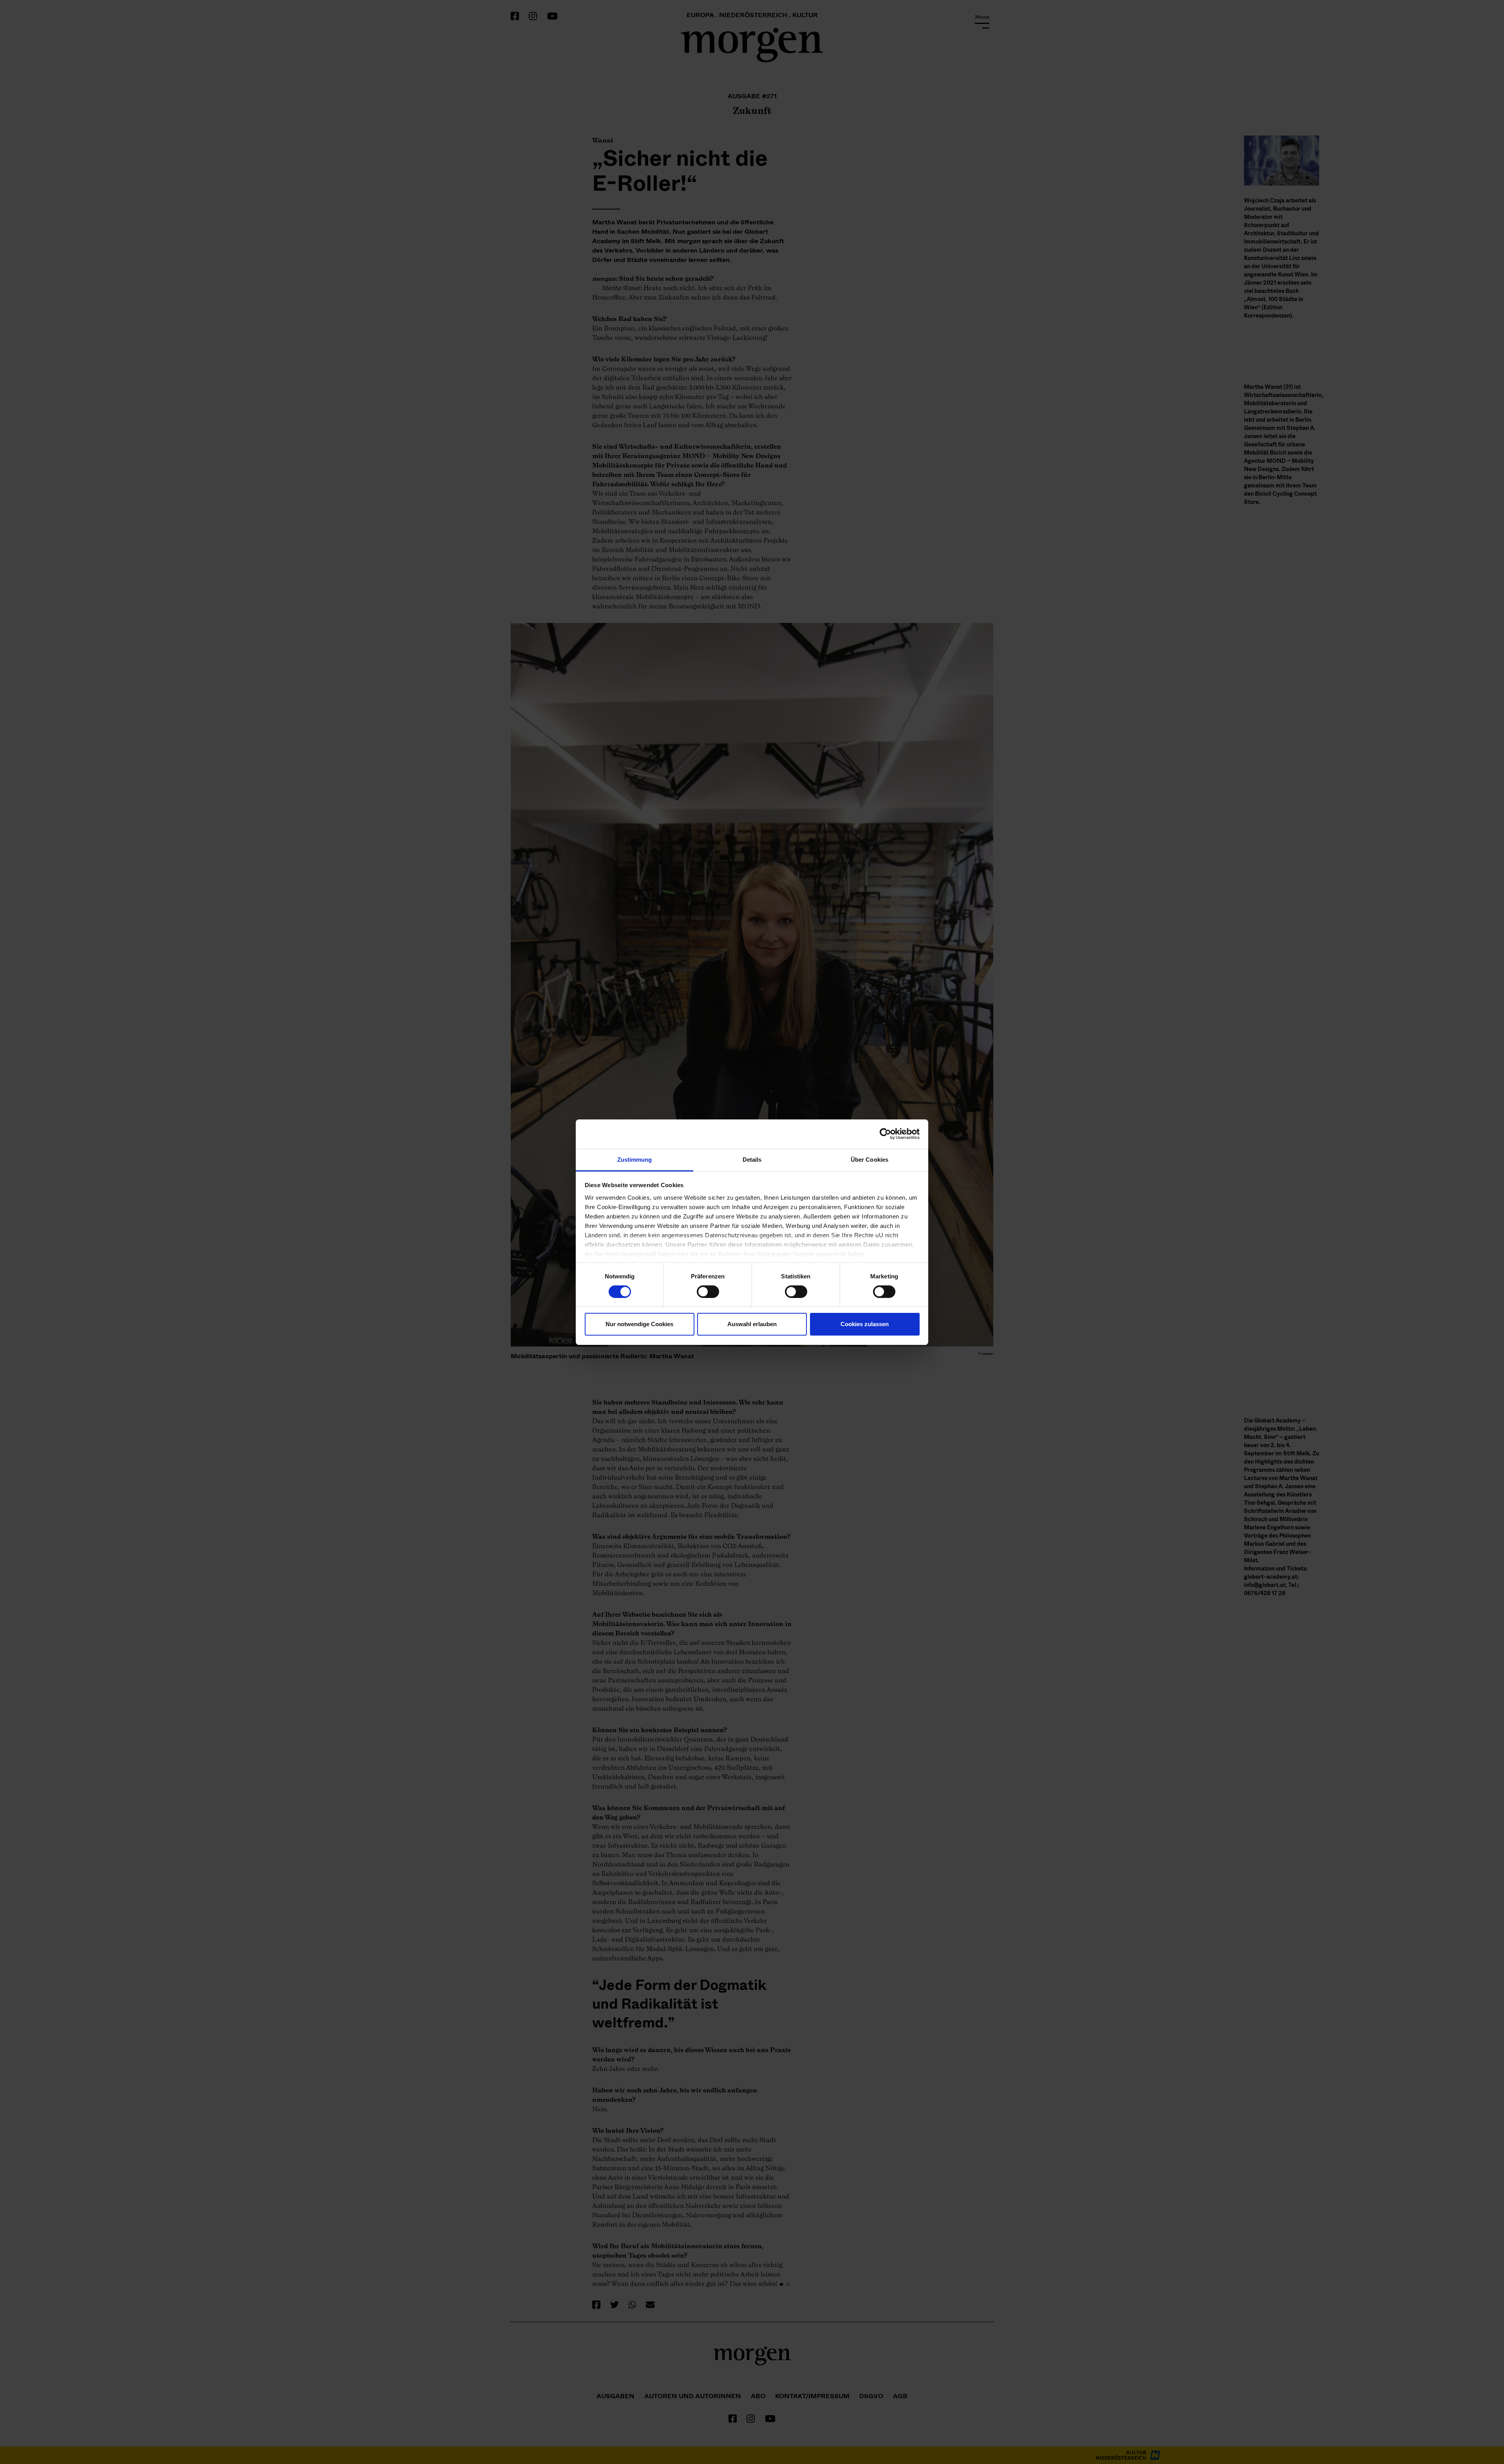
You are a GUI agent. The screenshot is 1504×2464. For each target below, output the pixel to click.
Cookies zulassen (865, 1324)
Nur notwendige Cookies (639, 1324)
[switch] (708, 1292)
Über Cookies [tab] (869, 1159)
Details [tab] (752, 1159)
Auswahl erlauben (752, 1324)
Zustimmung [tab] (635, 1159)
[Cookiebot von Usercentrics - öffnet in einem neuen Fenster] (885, 1134)
